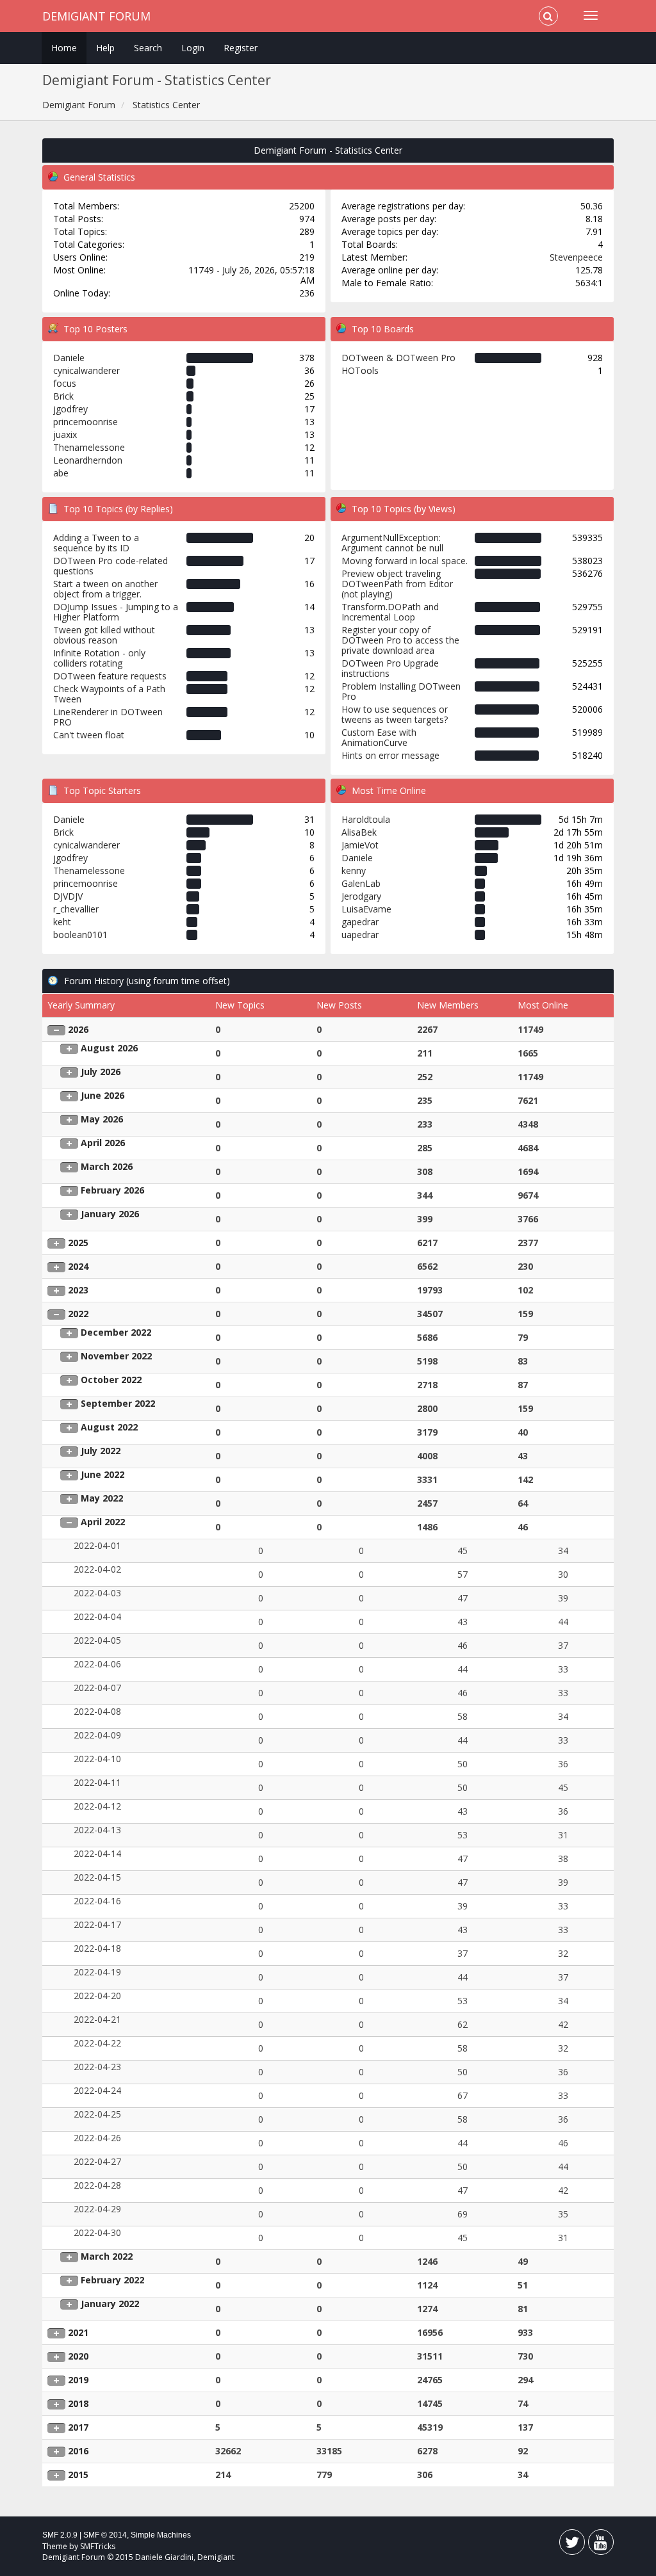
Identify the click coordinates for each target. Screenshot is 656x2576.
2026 (78, 1029)
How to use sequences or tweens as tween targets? (395, 714)
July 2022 (101, 1451)
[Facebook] (572, 2545)
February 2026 (112, 1190)
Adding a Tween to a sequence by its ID (96, 543)
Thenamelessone (89, 447)
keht (62, 922)
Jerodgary (361, 896)
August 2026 (109, 1048)
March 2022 (107, 2256)
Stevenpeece (576, 257)
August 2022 (109, 1427)
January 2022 (110, 2304)
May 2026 (102, 1119)
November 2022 (116, 1356)
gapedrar (360, 922)
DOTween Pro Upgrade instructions (390, 668)
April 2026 (103, 1143)
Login (193, 48)
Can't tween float (89, 735)
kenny (354, 871)
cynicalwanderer (86, 370)
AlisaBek (359, 832)
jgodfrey (70, 409)
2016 (78, 2451)
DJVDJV (68, 896)
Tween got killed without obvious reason (104, 635)
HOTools (360, 370)
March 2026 (107, 1166)
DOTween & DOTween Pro (398, 358)
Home (64, 48)
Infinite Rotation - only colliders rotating (99, 658)
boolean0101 (80, 935)
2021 (78, 2332)
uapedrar (360, 935)
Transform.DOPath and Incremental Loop (390, 612)
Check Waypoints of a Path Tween (109, 694)
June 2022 (102, 1474)
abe (61, 473)
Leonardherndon (88, 460)
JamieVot (360, 845)
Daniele (69, 358)
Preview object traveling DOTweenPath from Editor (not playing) (397, 584)
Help (105, 48)
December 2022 (116, 1332)
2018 (78, 2403)
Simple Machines (161, 2535)
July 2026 (101, 1072)
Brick (63, 396)
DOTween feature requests (110, 676)
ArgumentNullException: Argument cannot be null (392, 543)
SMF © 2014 (105, 2535)
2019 (78, 2380)
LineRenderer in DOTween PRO (108, 717)
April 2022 (103, 1522)
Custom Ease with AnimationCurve (379, 737)
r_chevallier (76, 909)
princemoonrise (86, 422)
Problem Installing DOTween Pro (401, 691)
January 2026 (110, 1214)
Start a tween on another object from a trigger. (105, 589)
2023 (78, 1290)
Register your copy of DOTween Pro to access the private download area (400, 640)
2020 (78, 2356)
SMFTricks (98, 2546)
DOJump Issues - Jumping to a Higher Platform (116, 612)
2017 (78, 2427)
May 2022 (102, 1498)
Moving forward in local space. (405, 561)
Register (241, 48)
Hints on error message (390, 755)
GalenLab (361, 883)
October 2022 (111, 1380)
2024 (78, 1266)
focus (65, 383)
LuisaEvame (366, 909)
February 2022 (112, 2280)
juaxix (65, 434)
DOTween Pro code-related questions (111, 566)
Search (148, 48)
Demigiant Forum (96, 16)
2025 (78, 1243)
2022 (78, 1314)
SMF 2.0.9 (60, 2535)
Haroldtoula (366, 819)
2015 (78, 2475)
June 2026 (102, 1095)
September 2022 (118, 1403)
